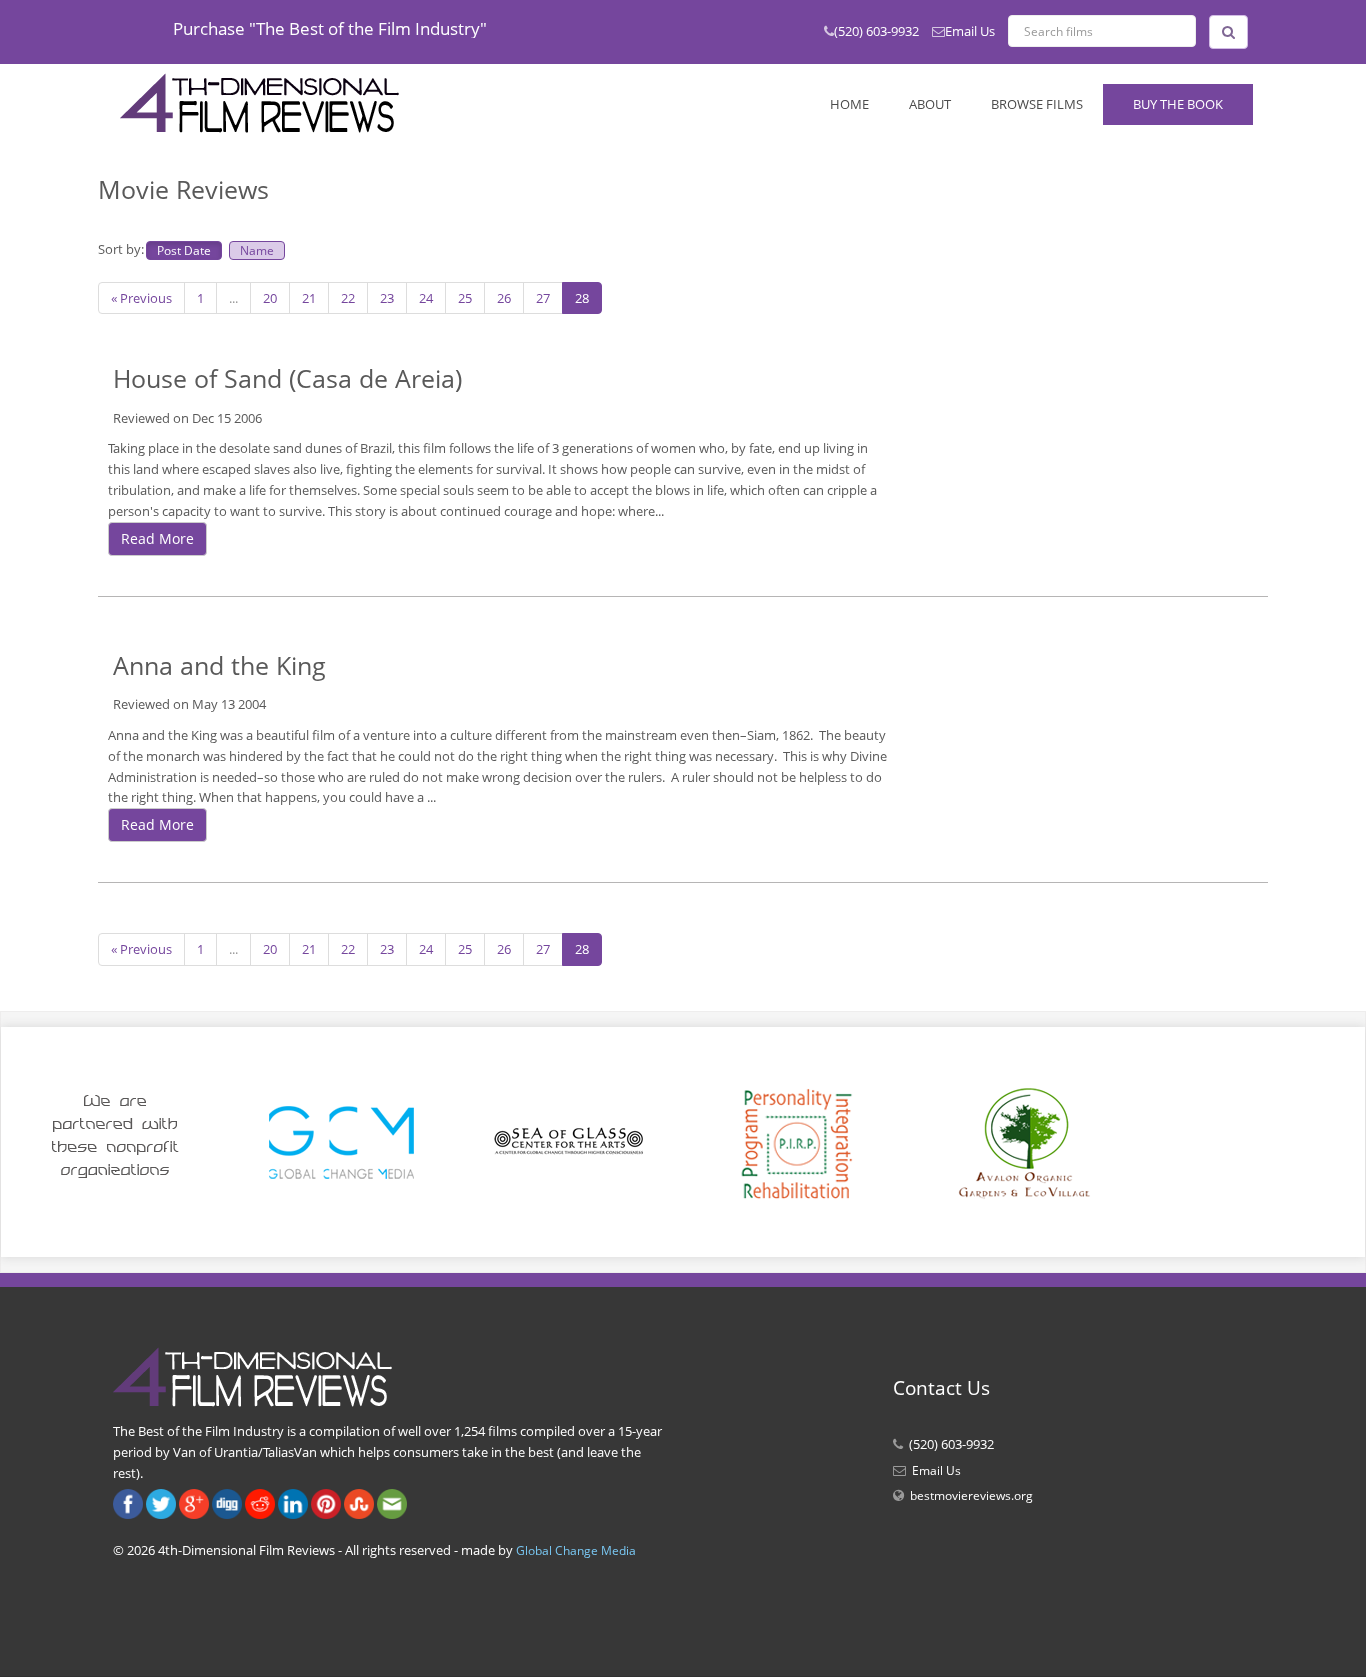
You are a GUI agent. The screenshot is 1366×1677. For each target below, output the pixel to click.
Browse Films (1037, 104)
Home (849, 104)
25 (465, 298)
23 (387, 298)
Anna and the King (219, 665)
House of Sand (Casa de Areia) (287, 378)
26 (504, 298)
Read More (157, 538)
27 (543, 298)
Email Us (970, 31)
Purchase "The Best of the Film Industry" (330, 28)
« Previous (141, 298)
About (930, 104)
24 (426, 298)
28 (582, 298)
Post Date (184, 250)
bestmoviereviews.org (971, 1495)
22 (348, 298)
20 (270, 298)
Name (257, 250)
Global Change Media (576, 1550)
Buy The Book (1178, 104)
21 (309, 298)
